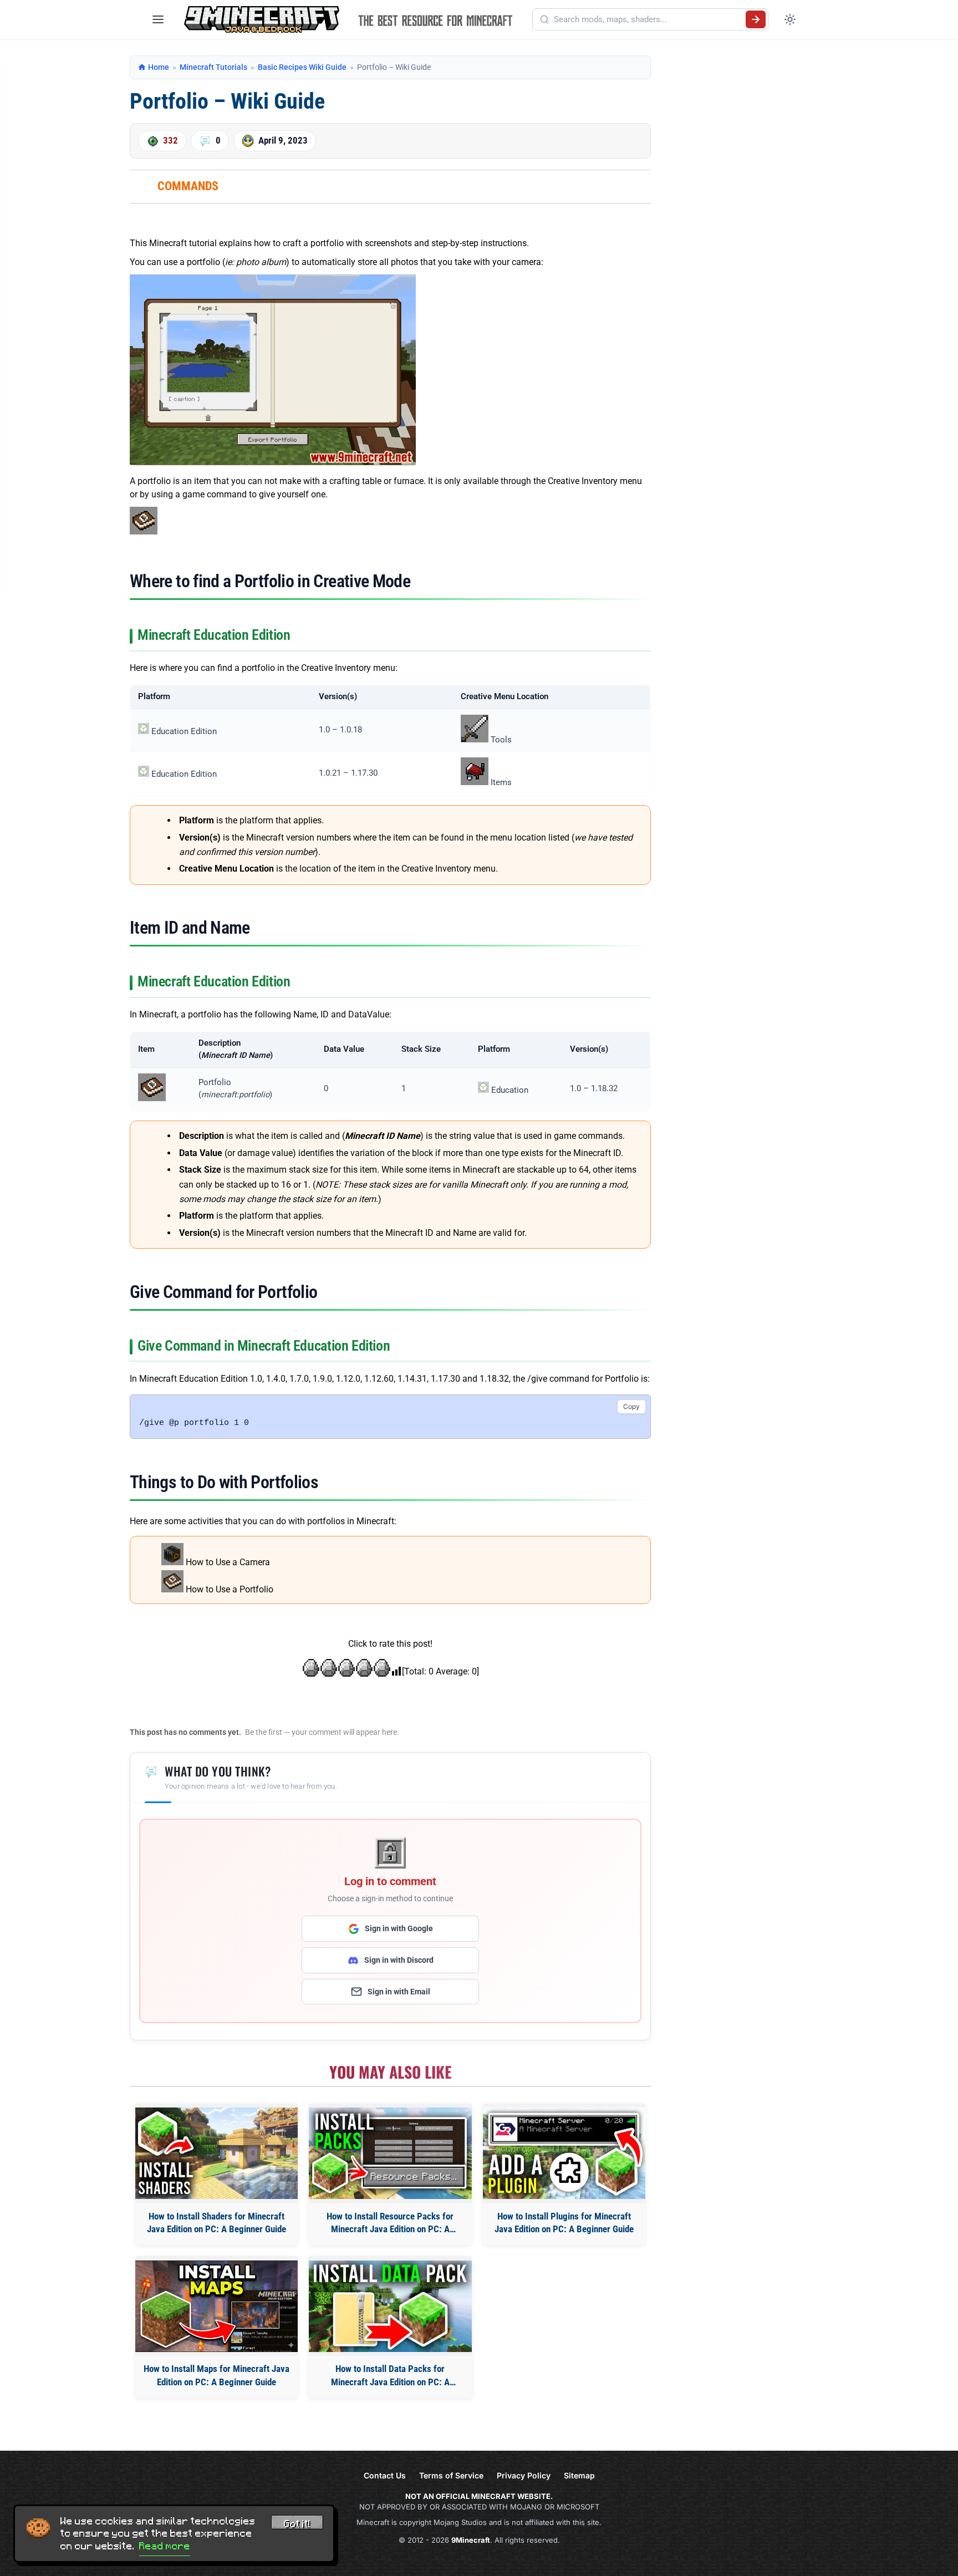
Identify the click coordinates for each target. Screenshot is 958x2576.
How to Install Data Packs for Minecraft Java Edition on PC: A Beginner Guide (390, 2376)
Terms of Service (451, 2475)
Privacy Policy (524, 2475)
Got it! (297, 2524)
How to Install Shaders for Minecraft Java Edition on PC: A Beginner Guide (216, 2223)
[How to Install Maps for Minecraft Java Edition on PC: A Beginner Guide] (216, 2306)
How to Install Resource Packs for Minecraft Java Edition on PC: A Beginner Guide (390, 2224)
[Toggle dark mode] (790, 19)
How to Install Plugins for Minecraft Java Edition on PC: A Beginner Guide (564, 2223)
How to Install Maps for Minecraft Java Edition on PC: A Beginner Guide (216, 2375)
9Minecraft (471, 2540)
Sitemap (579, 2475)
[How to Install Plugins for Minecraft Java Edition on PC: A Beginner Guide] (564, 2153)
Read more (165, 2546)
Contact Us (385, 2475)
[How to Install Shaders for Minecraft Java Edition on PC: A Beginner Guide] (216, 2153)
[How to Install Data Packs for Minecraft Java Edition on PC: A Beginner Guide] (390, 2306)
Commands (188, 186)
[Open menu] (158, 19)
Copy (631, 1406)
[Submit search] (756, 19)
